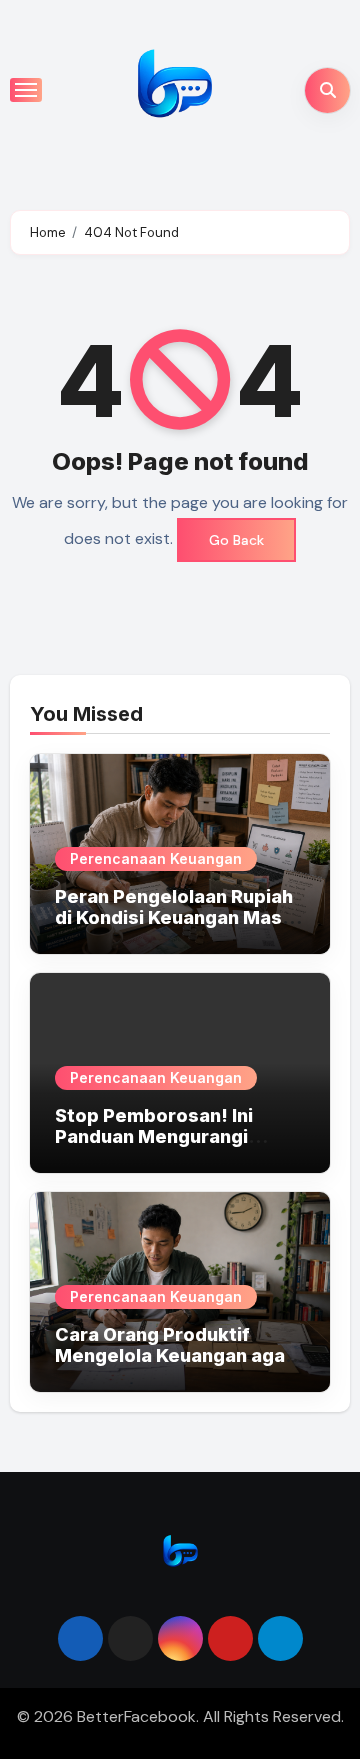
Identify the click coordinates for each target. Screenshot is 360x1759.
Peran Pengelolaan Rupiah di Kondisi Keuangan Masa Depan (174, 918)
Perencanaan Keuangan (156, 858)
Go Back (236, 540)
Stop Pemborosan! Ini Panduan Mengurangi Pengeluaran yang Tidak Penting (165, 1148)
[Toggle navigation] (26, 90)
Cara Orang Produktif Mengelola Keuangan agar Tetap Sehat (174, 1356)
